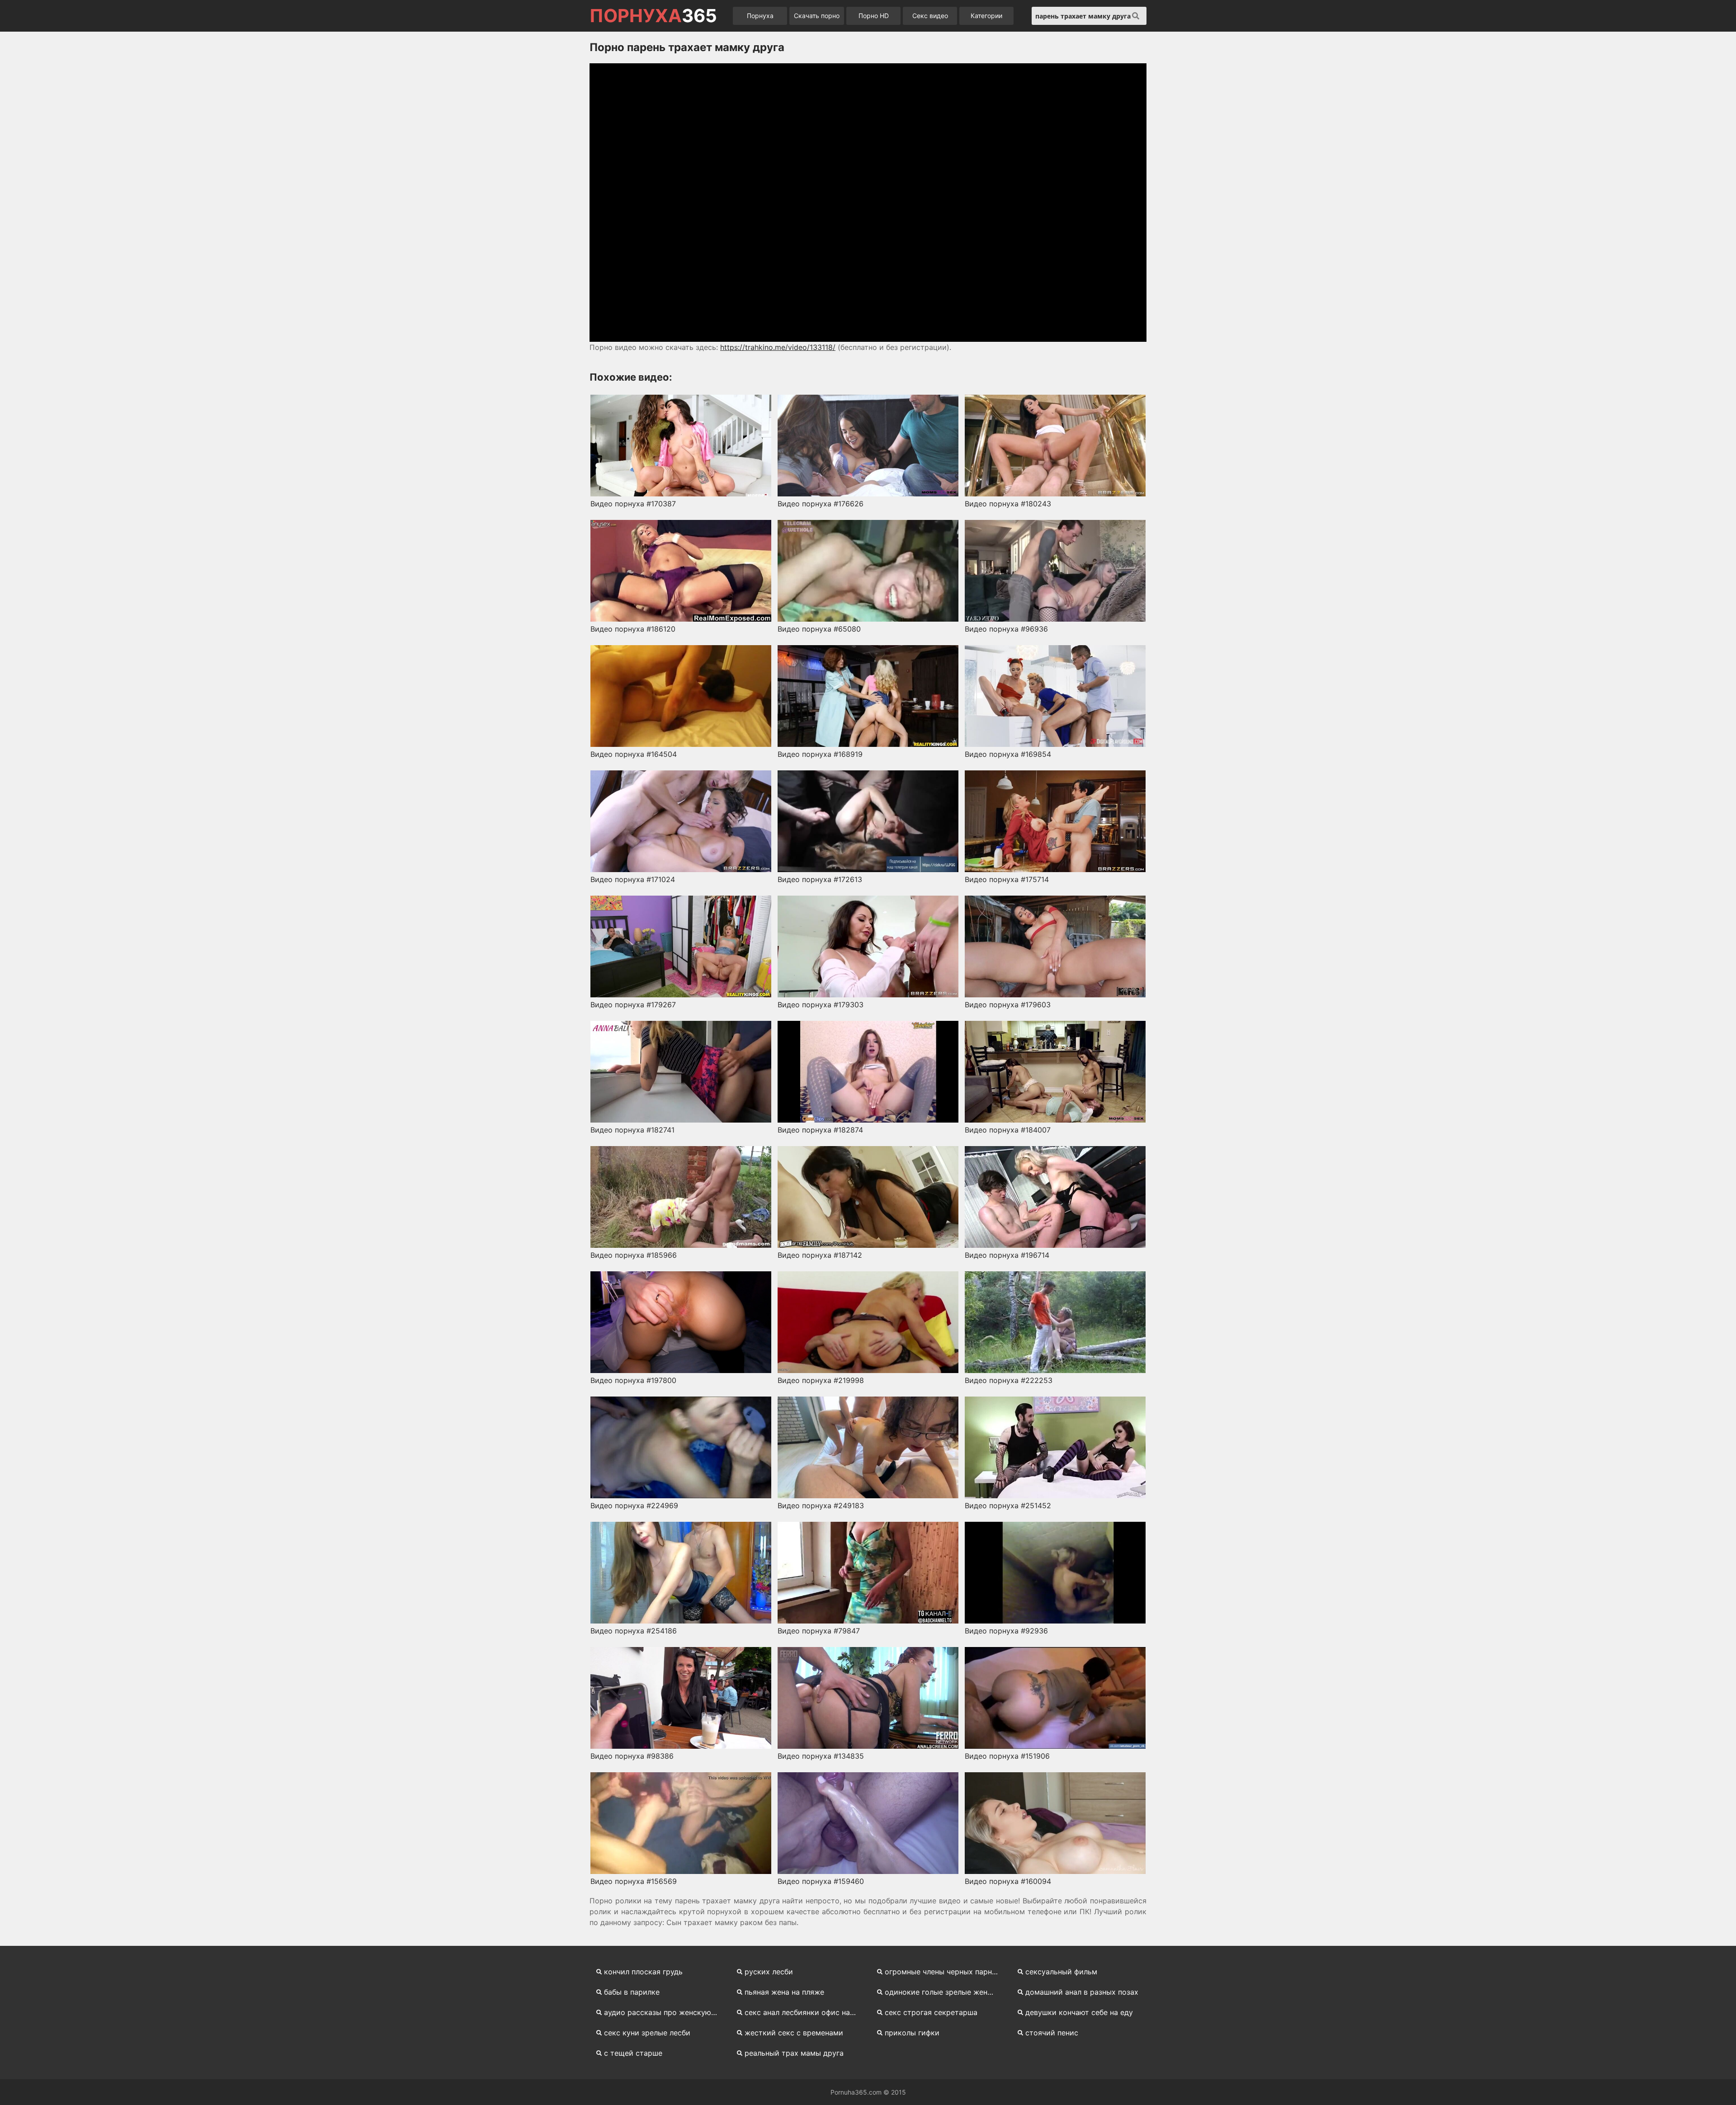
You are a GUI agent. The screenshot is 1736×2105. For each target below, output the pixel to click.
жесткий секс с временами (794, 2033)
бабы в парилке (632, 1992)
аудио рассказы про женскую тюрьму (665, 2012)
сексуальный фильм (1061, 1972)
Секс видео (930, 16)
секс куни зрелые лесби (647, 2033)
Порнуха (760, 16)
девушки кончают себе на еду (1079, 2012)
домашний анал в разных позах (1082, 1992)
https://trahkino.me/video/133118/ (778, 347)
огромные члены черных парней (943, 1972)
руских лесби (769, 1972)
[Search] (1136, 16)
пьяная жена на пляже (784, 1992)
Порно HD (874, 16)
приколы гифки (912, 2033)
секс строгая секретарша (931, 2012)
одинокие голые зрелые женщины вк (946, 1992)
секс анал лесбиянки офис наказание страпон (805, 2012)
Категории (986, 16)
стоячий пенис (1052, 2033)
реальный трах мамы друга (794, 2053)
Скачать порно (817, 16)
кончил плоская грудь (643, 1972)
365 (653, 16)
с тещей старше (633, 2053)
